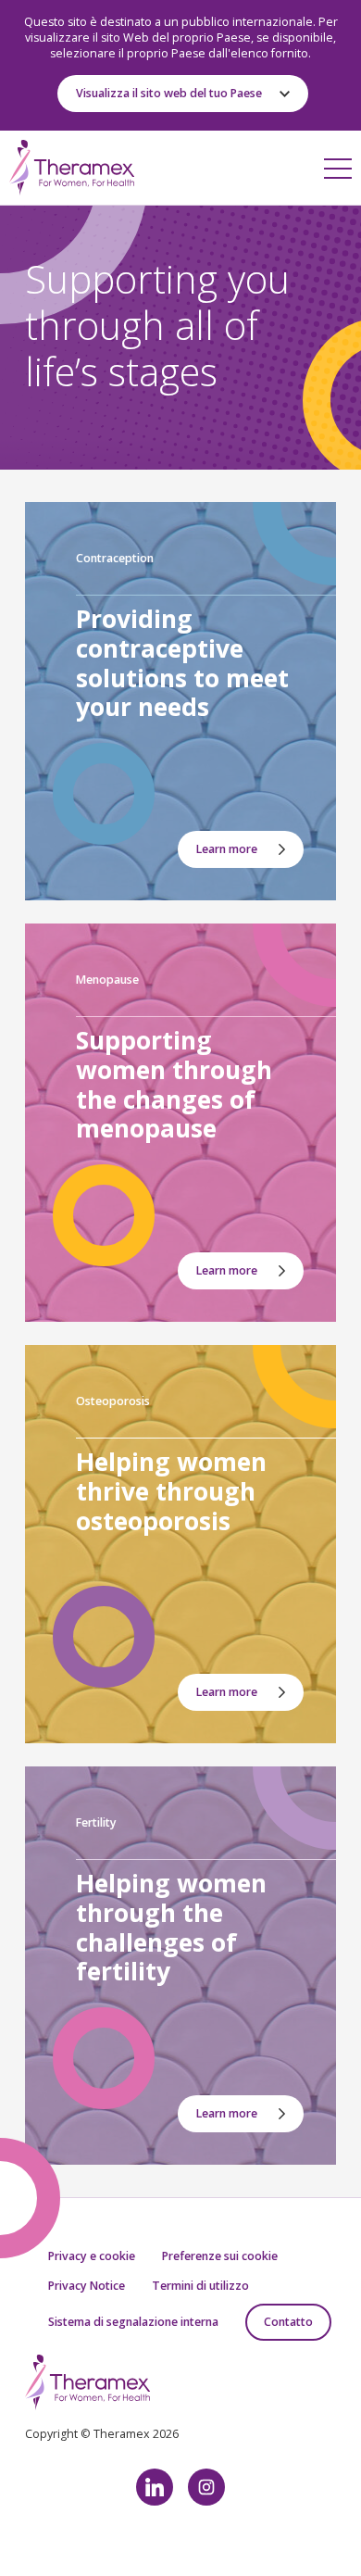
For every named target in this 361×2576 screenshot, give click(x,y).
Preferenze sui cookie (220, 2256)
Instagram (206, 2487)
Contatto (288, 2322)
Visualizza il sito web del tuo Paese (169, 93)
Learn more (227, 849)
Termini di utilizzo (200, 2286)
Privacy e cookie (92, 2256)
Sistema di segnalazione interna (133, 2322)
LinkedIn (155, 2487)
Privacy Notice (87, 2286)
